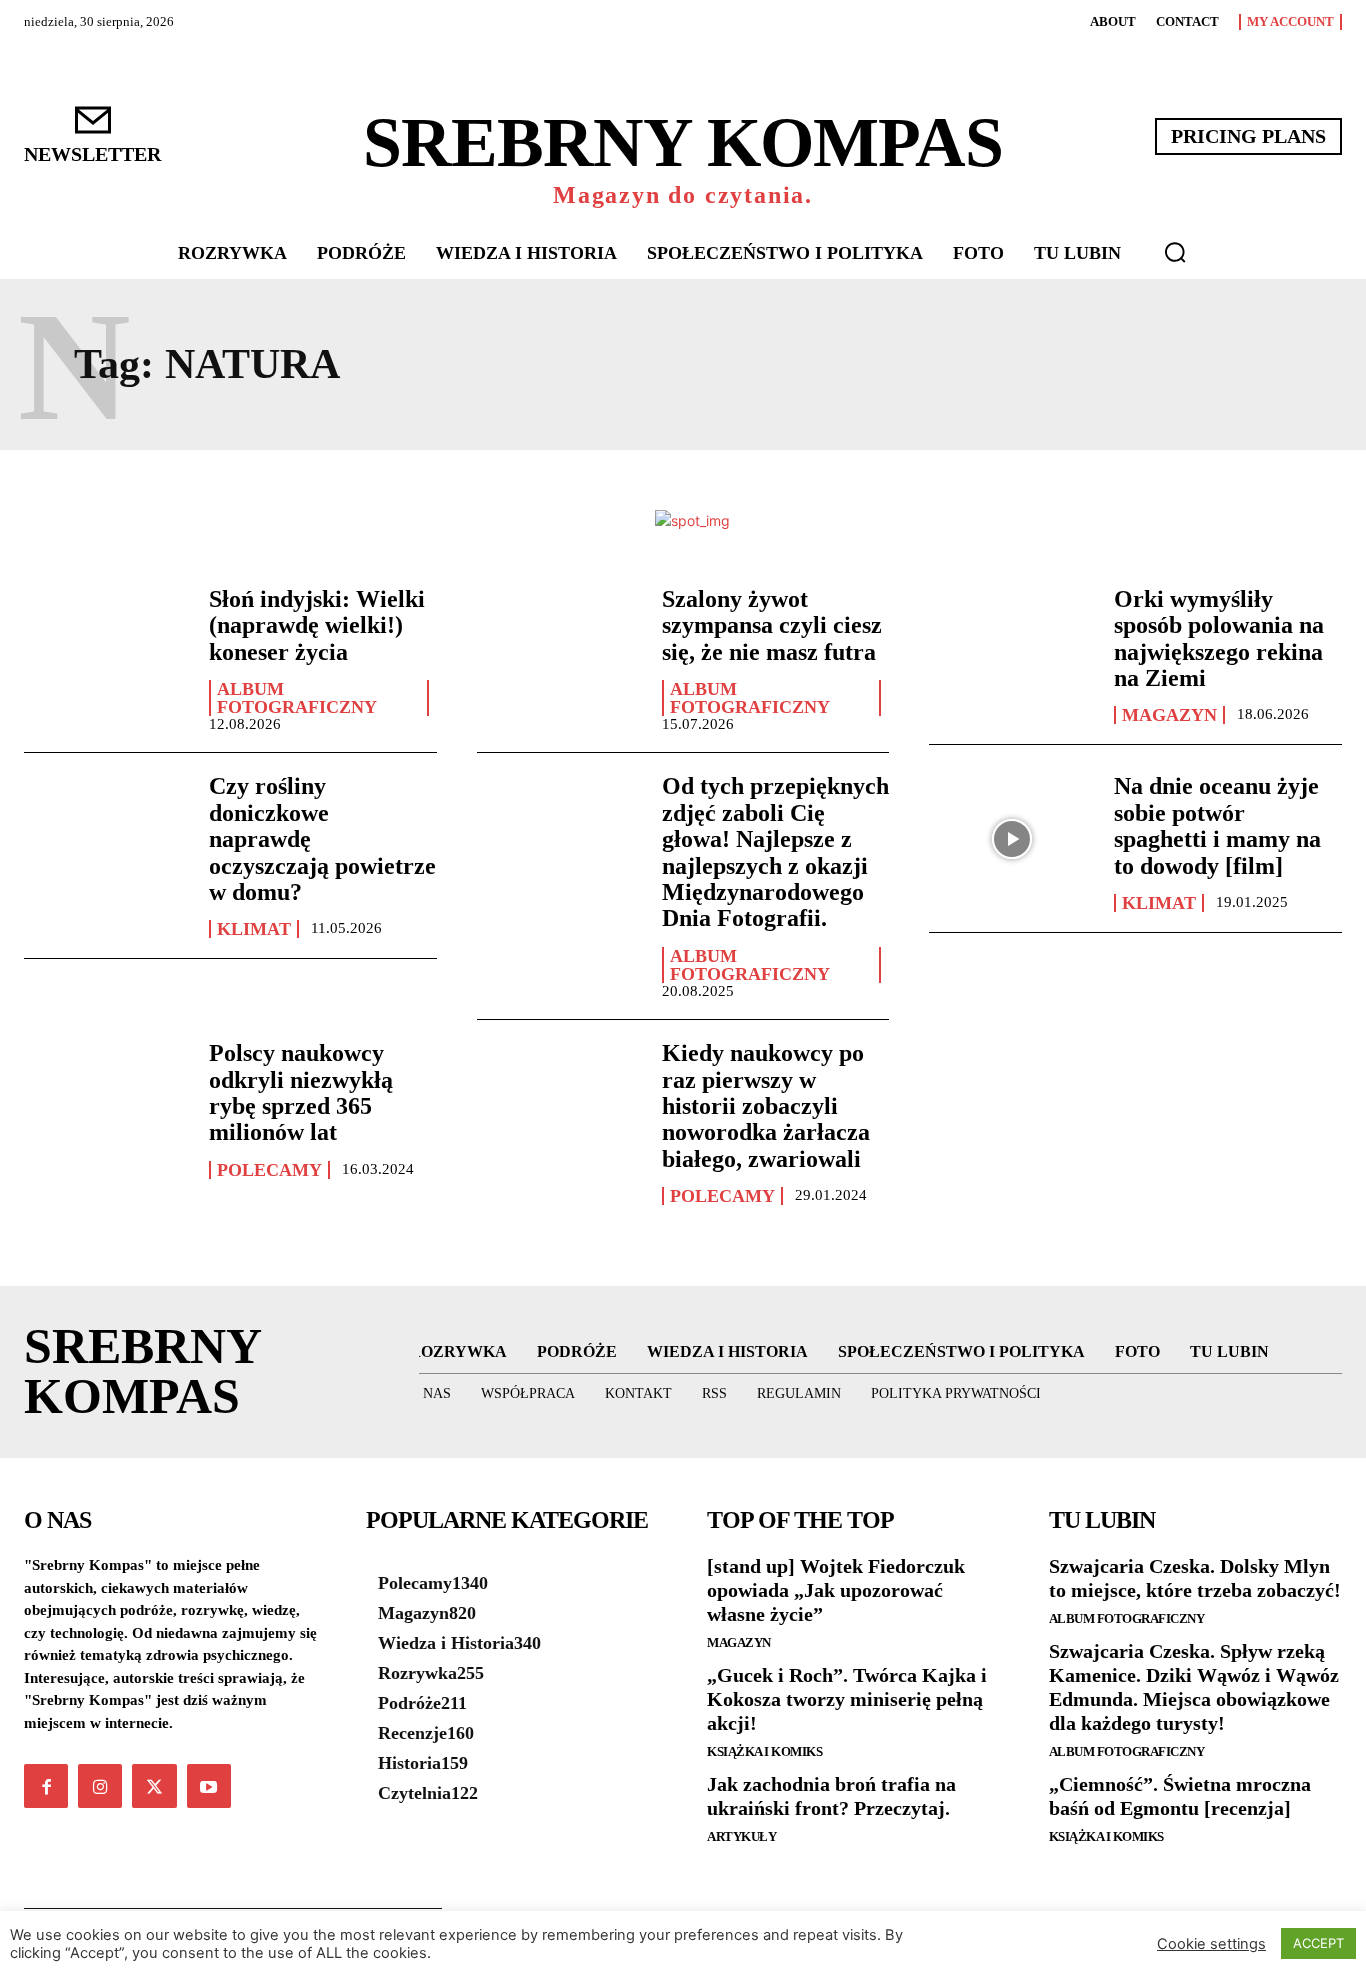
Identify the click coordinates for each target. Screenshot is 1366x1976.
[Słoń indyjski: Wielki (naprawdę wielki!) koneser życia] (106, 652)
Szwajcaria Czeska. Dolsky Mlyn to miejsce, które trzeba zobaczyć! (1195, 1578)
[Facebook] (46, 1786)
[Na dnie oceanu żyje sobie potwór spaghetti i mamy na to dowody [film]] (1011, 839)
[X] (154, 1786)
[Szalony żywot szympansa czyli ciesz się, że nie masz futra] (559, 652)
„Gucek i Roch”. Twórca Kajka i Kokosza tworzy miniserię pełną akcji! (847, 1699)
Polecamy (269, 1170)
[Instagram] (100, 1786)
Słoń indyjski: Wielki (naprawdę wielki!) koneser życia (317, 625)
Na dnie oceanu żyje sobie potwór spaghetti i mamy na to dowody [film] (1217, 825)
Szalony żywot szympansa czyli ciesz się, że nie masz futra (772, 625)
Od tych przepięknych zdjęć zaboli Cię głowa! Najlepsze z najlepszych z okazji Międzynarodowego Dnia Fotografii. (775, 852)
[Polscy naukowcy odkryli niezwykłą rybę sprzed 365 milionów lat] (106, 1106)
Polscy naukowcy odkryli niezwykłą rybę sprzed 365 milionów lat (301, 1092)
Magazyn (1169, 715)
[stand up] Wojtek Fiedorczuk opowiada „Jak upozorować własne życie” (836, 1590)
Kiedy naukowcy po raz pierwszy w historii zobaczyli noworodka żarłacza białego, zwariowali (766, 1106)
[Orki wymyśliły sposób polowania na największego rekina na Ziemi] (1011, 652)
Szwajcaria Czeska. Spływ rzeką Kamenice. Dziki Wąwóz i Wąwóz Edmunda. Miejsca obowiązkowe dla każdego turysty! (1194, 1687)
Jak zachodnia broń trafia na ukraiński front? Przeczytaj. (831, 1796)
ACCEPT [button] (1318, 1943)
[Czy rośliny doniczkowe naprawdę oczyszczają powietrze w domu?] (106, 839)
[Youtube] (209, 1786)
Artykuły (741, 1836)
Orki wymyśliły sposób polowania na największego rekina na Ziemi (1219, 638)
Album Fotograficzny (297, 698)
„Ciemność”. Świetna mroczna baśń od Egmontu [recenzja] (1180, 1796)
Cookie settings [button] (1211, 1944)
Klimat (254, 929)
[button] (1175, 252)
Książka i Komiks (764, 1751)
